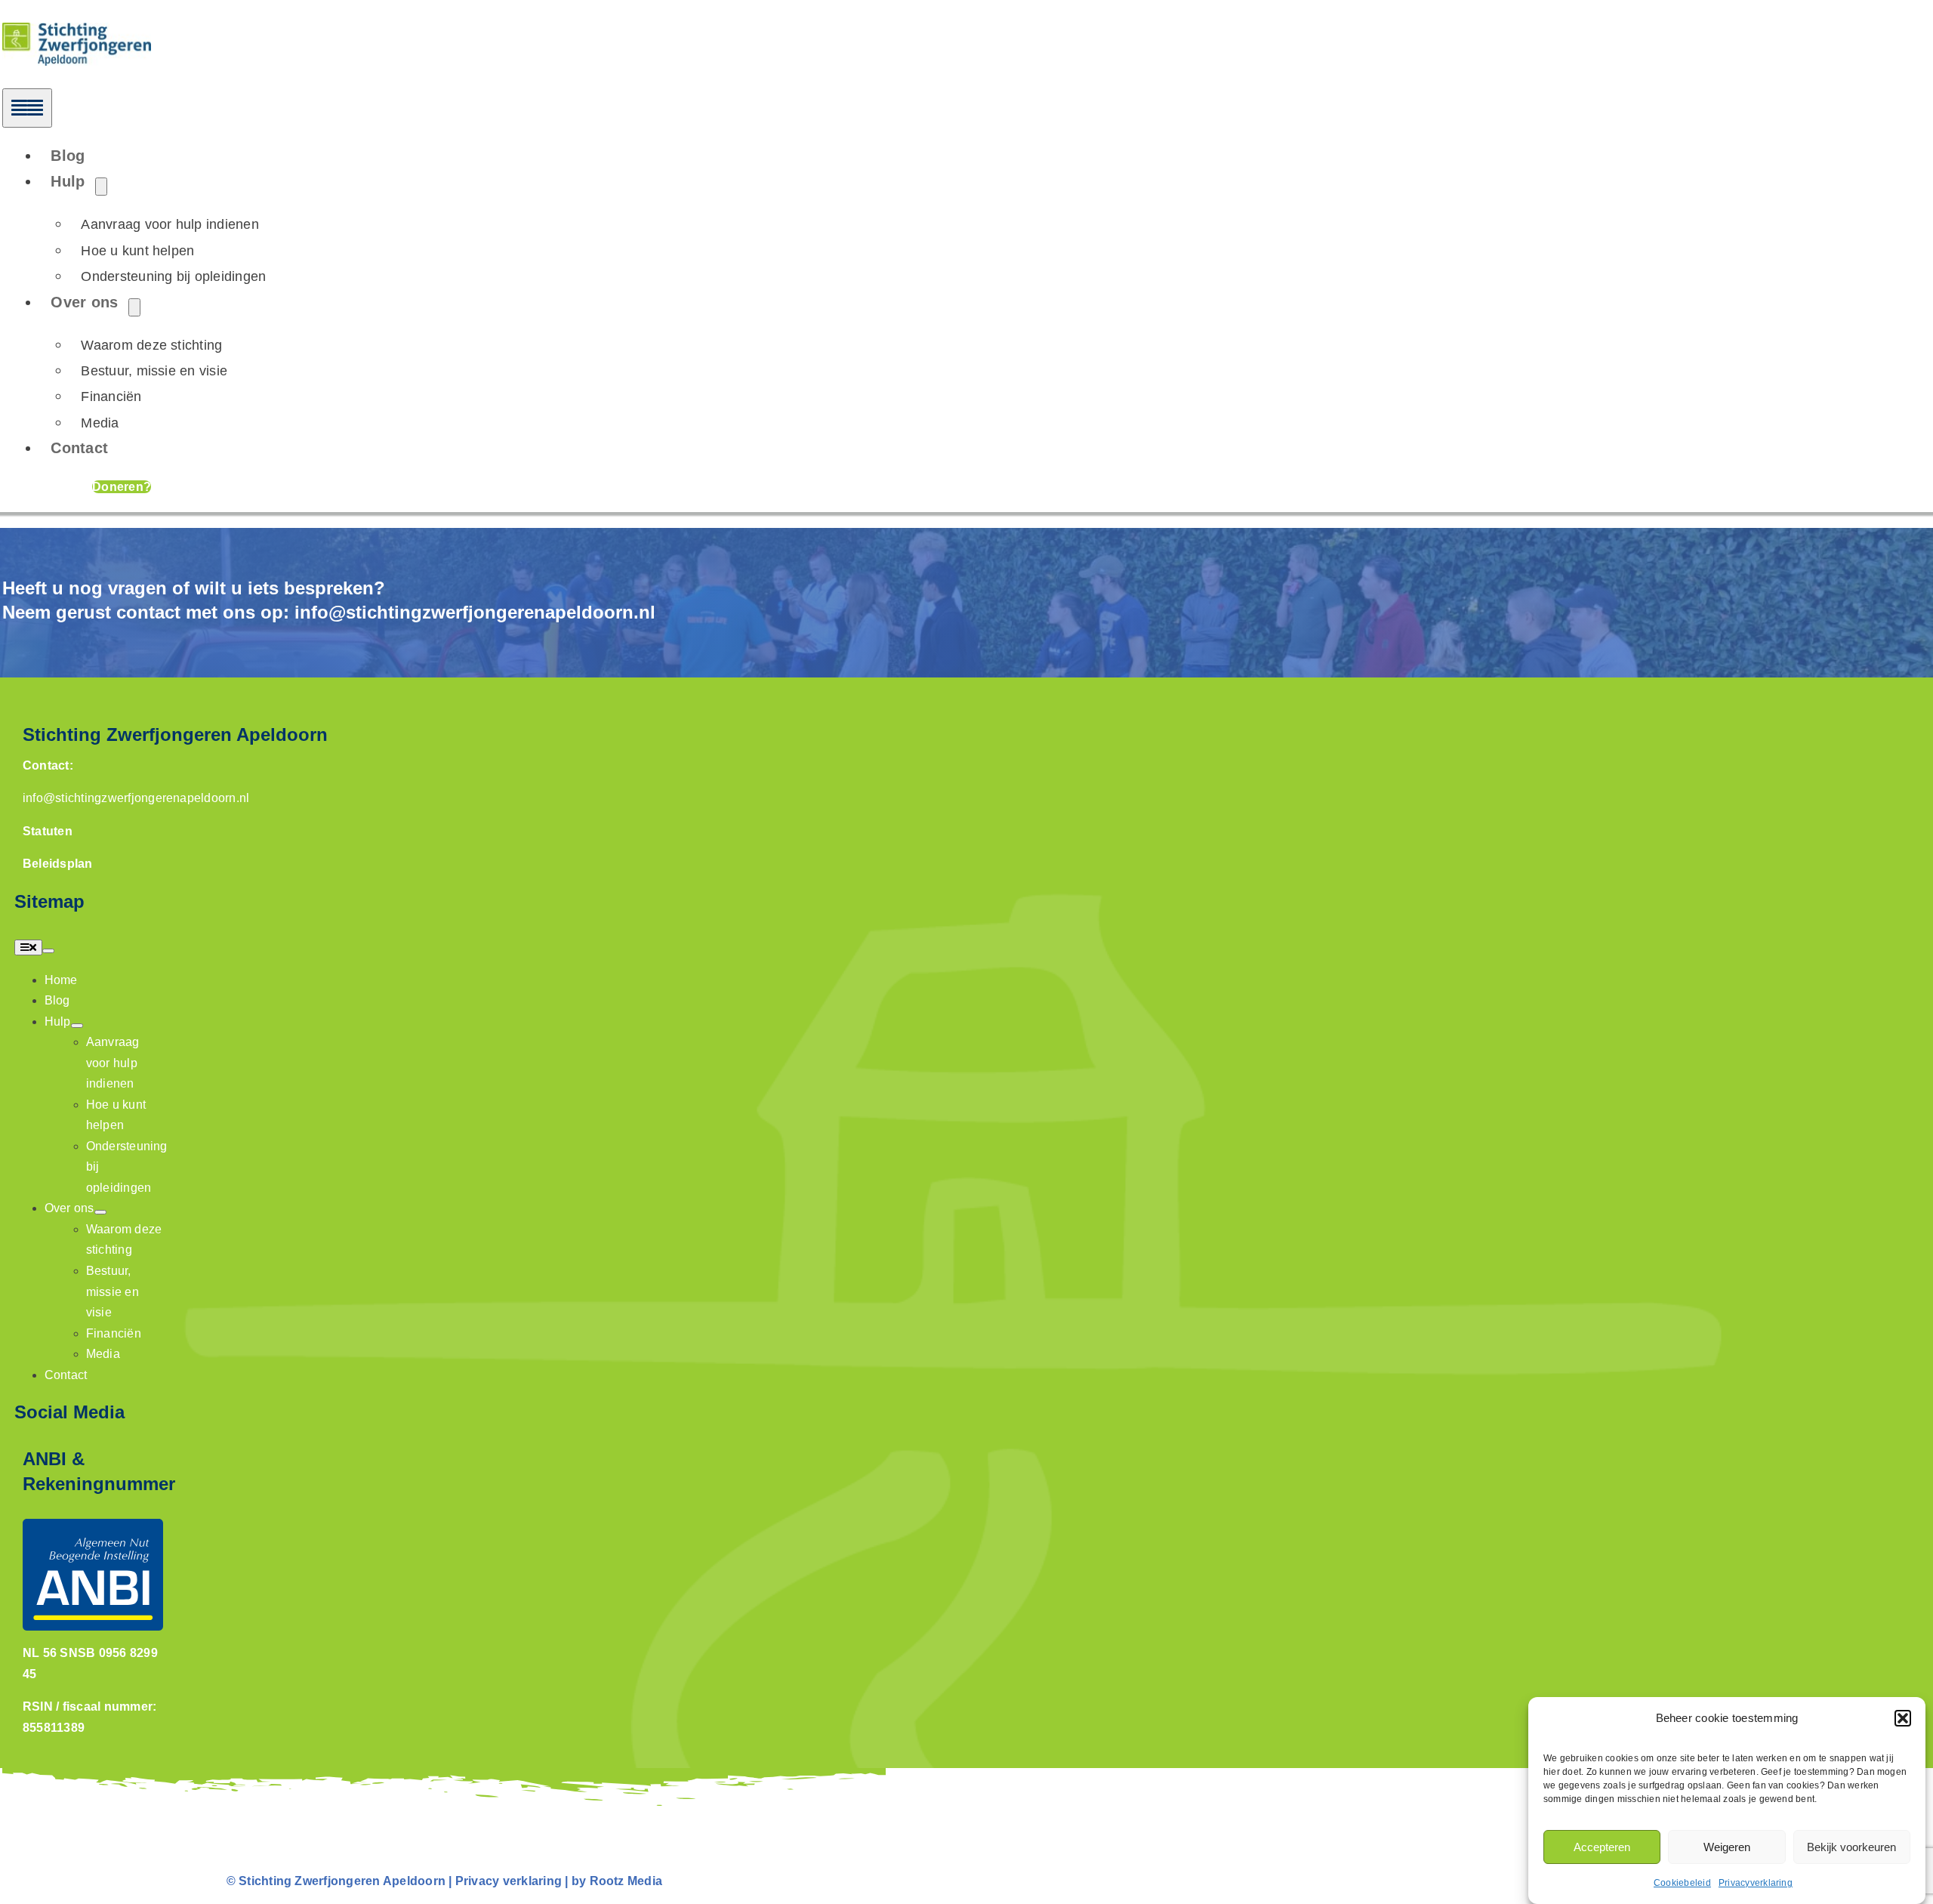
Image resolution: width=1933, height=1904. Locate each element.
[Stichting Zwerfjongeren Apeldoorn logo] (77, 33)
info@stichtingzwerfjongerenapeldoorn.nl (475, 612)
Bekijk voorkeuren (1851, 1847)
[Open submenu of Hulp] (101, 187)
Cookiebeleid (1682, 1883)
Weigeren (1727, 1847)
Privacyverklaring (1756, 1883)
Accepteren (1602, 1847)
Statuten (48, 831)
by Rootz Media (617, 1881)
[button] (1903, 1718)
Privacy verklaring (509, 1881)
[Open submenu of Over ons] (134, 307)
